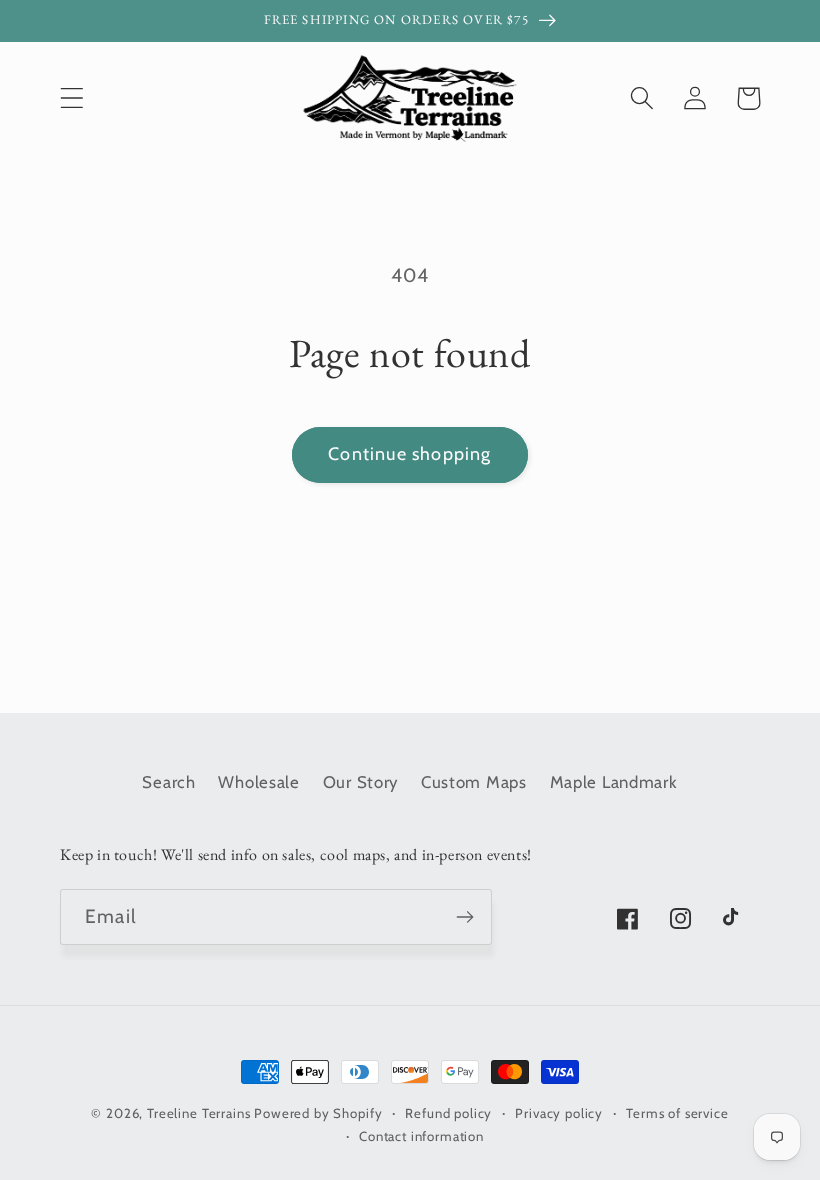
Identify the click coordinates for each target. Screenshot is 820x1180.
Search (168, 782)
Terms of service (677, 1113)
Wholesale (258, 782)
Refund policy (448, 1113)
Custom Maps (474, 782)
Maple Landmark (614, 782)
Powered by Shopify (318, 1113)
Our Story (360, 782)
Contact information (421, 1136)
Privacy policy (559, 1113)
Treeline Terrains (198, 1113)
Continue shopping (409, 454)
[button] (72, 98)
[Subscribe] (464, 917)
